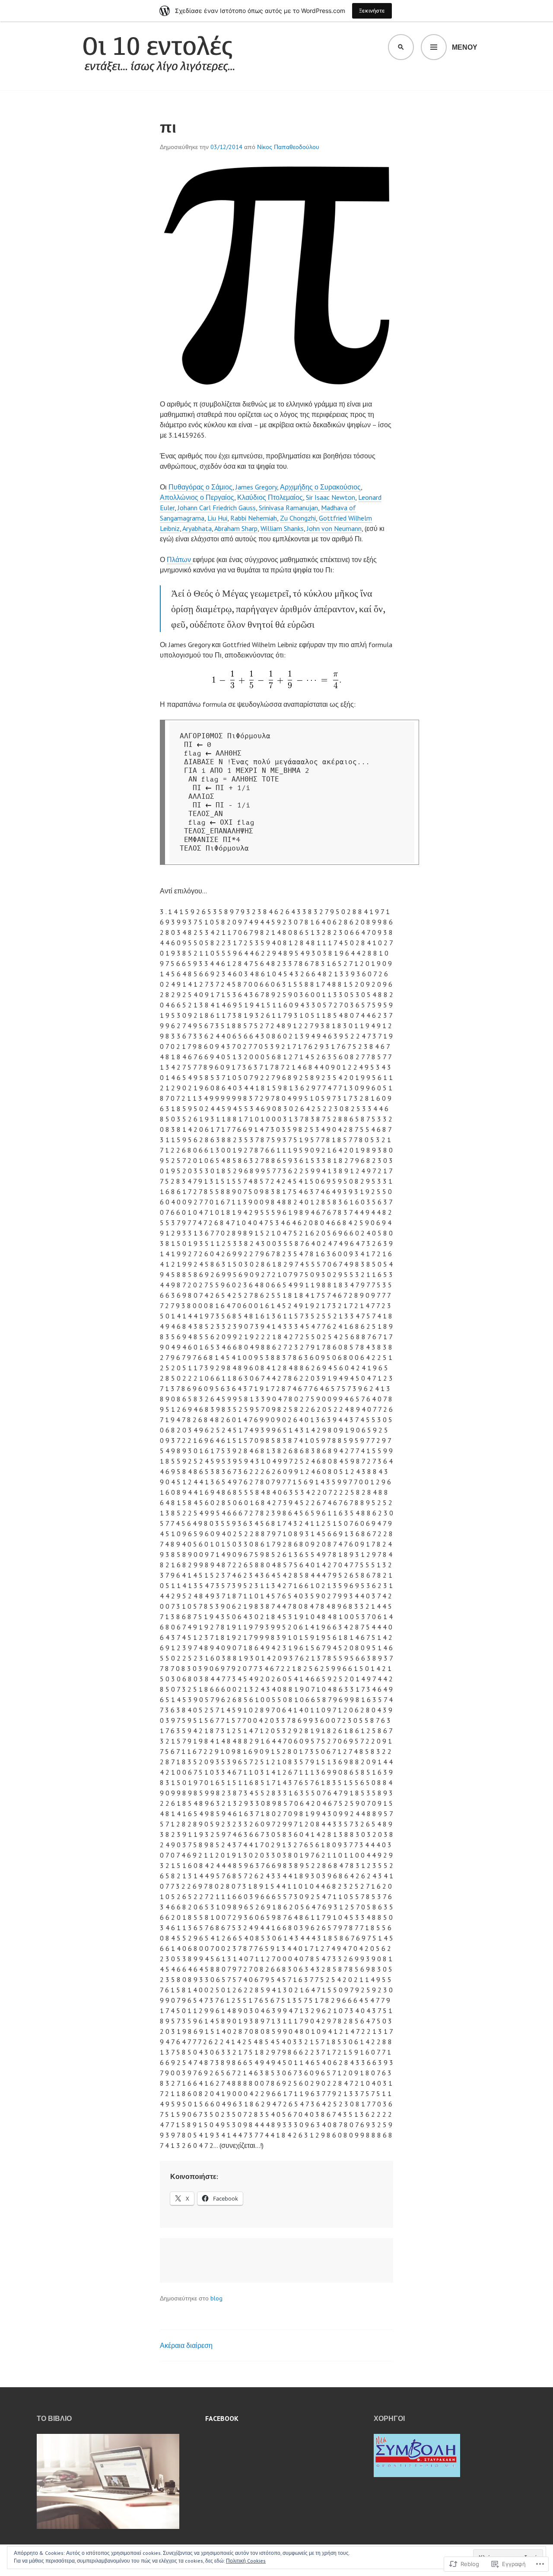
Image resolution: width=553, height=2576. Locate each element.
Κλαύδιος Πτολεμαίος (270, 497)
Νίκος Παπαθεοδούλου (288, 147)
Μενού (465, 47)
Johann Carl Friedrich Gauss (217, 508)
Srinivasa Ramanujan (288, 508)
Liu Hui (217, 518)
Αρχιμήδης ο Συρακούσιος (320, 487)
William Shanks (282, 528)
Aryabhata (197, 528)
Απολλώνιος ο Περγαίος (197, 497)
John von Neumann (334, 528)
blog (216, 2298)
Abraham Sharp (236, 528)
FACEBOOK (222, 2418)
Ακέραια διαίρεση (186, 2345)
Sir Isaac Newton (331, 497)
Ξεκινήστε (372, 11)
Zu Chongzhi (298, 518)
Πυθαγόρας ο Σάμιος (200, 487)
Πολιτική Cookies (246, 2561)
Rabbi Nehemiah (254, 518)
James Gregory (256, 487)
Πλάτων (180, 559)
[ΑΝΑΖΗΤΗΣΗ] (401, 47)
